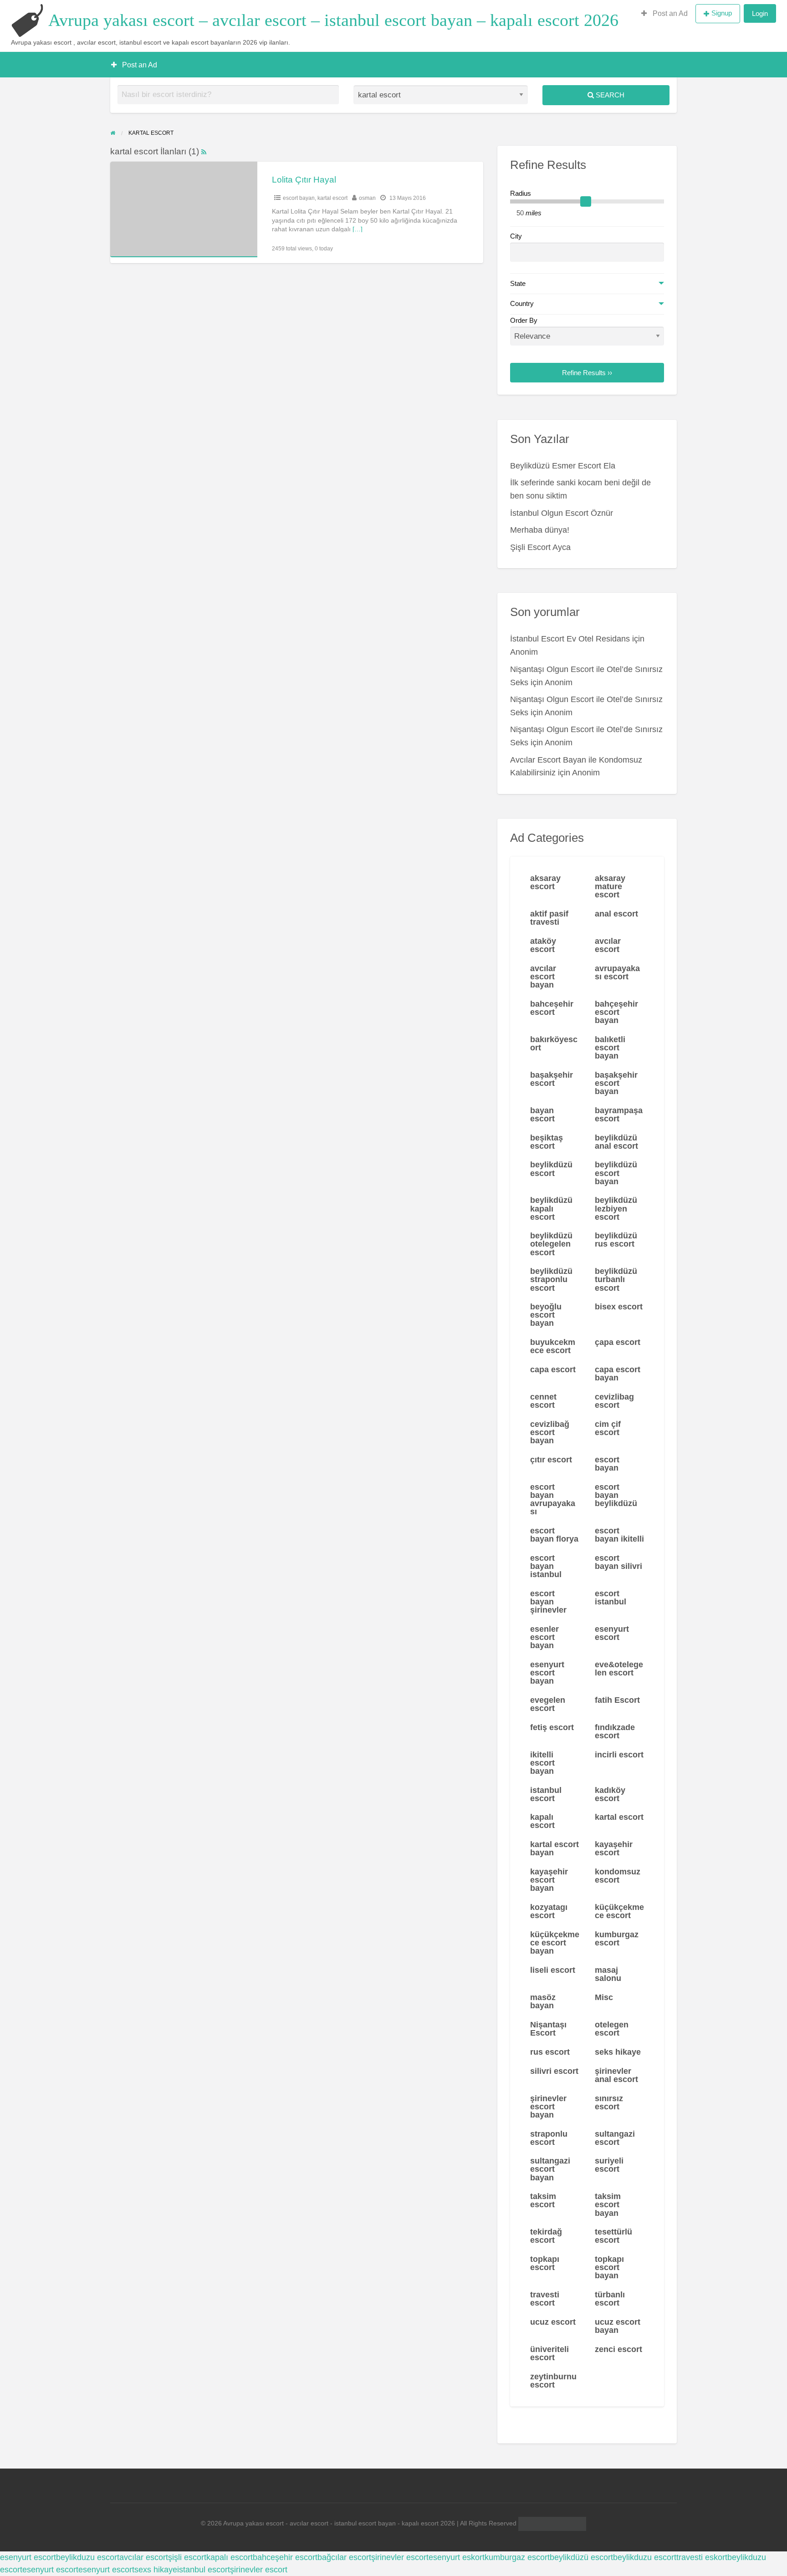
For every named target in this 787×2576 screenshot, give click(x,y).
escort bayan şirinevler (548, 1602)
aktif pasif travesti (549, 918)
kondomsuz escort (618, 1876)
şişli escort (187, 2557)
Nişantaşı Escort (548, 2029)
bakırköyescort (554, 1044)
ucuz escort (553, 2322)
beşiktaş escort (547, 1142)
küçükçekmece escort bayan (555, 1943)
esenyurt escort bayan (547, 1673)
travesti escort (545, 2299)
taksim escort (543, 2200)
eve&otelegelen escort (619, 1669)
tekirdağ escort (546, 2236)
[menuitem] (664, 14)
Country (522, 304)
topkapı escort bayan (609, 2267)
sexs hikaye (156, 2570)
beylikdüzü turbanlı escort (616, 1279)
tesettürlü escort (613, 2236)
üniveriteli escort (549, 2353)
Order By (524, 321)
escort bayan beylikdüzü (616, 1495)
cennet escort (543, 1401)
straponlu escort (549, 2138)
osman (367, 198)
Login (760, 13)
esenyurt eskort (457, 2557)
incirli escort (619, 1755)
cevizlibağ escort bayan (550, 1432)
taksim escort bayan (608, 2204)
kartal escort (332, 198)
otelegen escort (612, 2029)
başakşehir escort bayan (616, 1083)
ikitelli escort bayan (542, 1763)
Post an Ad (669, 13)
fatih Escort (617, 1700)
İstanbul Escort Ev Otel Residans (570, 639)
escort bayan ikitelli (619, 1535)
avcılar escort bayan (543, 977)
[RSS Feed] (204, 151)
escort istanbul (611, 1598)
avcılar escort (608, 945)
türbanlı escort (610, 2299)
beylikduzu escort (88, 2557)
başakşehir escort (552, 1079)
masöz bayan (543, 2001)
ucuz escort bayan (618, 2326)
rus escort (550, 2052)
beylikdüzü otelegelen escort (551, 1244)
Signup (722, 13)
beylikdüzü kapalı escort (551, 1208)
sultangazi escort (615, 2138)
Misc (604, 1997)
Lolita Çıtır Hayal (304, 180)
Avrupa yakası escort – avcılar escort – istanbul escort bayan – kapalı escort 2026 (333, 20)
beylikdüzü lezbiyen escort (616, 1208)
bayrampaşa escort (619, 1115)
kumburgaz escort (617, 1939)
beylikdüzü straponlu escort (551, 1279)
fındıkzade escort (615, 1731)
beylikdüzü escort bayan (616, 1173)
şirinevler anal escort (616, 2075)
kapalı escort (542, 1821)
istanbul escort (546, 1794)
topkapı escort (545, 2263)
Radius (521, 193)
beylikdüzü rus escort (616, 1240)
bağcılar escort (344, 2557)
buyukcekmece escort (553, 1346)
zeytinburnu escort (553, 2381)
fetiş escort (552, 1727)
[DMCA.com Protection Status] (551, 2523)
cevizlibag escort (614, 1401)
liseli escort (553, 1970)
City (516, 236)
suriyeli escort (609, 2165)
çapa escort (618, 1342)
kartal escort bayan (554, 1848)
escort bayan (299, 198)
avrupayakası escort (617, 972)
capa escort (553, 1369)
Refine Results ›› (587, 373)
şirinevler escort (400, 2557)
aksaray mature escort (610, 886)
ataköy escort (543, 945)
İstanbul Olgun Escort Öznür (562, 513)
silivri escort (554, 2071)
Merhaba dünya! (540, 530)
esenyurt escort (612, 1633)
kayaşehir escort (614, 1848)
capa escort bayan (618, 1374)
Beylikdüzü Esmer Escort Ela (563, 466)
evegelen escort (548, 1704)
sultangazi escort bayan (550, 2169)
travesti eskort (702, 2557)
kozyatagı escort (549, 1911)
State (518, 284)
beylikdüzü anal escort (616, 1142)
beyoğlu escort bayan (546, 1315)
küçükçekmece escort (619, 1911)
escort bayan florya (554, 1535)
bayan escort (542, 1115)
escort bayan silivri (618, 1562)
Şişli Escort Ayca (540, 547)
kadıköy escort (610, 1794)
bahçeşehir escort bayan (616, 1012)
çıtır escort (551, 1460)
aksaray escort (545, 882)
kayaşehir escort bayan (549, 1880)
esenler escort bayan (544, 1637)
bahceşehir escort (552, 1008)
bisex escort (619, 1307)
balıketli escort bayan (610, 1048)
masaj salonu (608, 1974)
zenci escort (618, 2349)
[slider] (586, 202)
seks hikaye (618, 2052)
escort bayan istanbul (546, 1566)
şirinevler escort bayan (548, 2107)
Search (609, 95)
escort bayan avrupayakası (553, 1499)
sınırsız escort (609, 2103)
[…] (358, 229)
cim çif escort (608, 1428)
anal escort (616, 914)
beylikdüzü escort (551, 1169)
